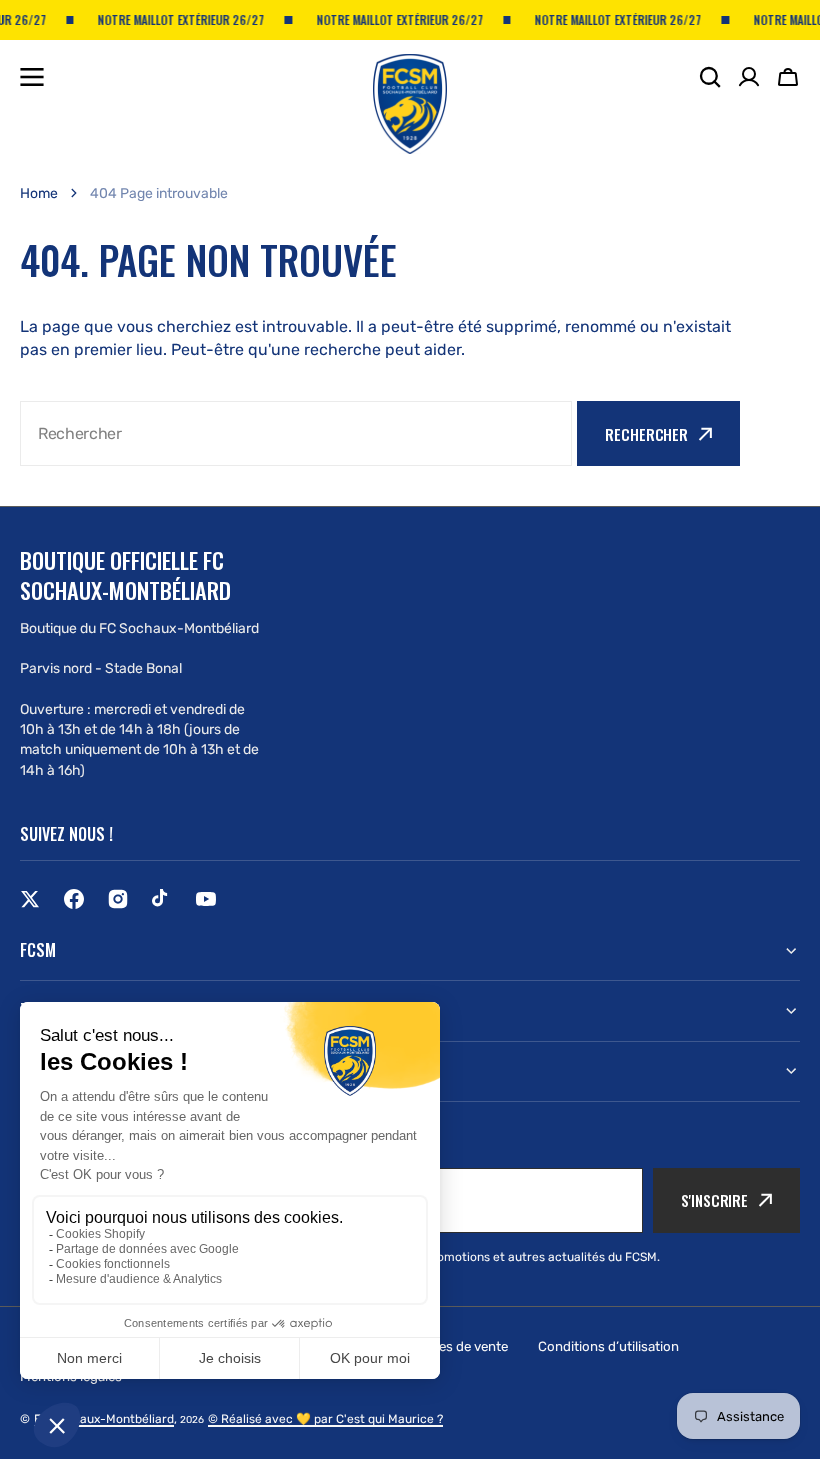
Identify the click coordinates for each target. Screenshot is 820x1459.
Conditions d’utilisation (608, 1346)
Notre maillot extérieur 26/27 (171, 19)
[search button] (710, 77)
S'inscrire (714, 1200)
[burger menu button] (32, 77)
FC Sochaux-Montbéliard (104, 1419)
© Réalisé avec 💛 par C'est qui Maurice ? (325, 1419)
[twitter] (30, 899)
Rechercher (646, 434)
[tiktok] (162, 899)
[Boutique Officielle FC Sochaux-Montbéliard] (410, 87)
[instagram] (118, 899)
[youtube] (206, 899)
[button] (788, 77)
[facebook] (74, 899)
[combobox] (296, 433)
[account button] (749, 77)
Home (39, 193)
